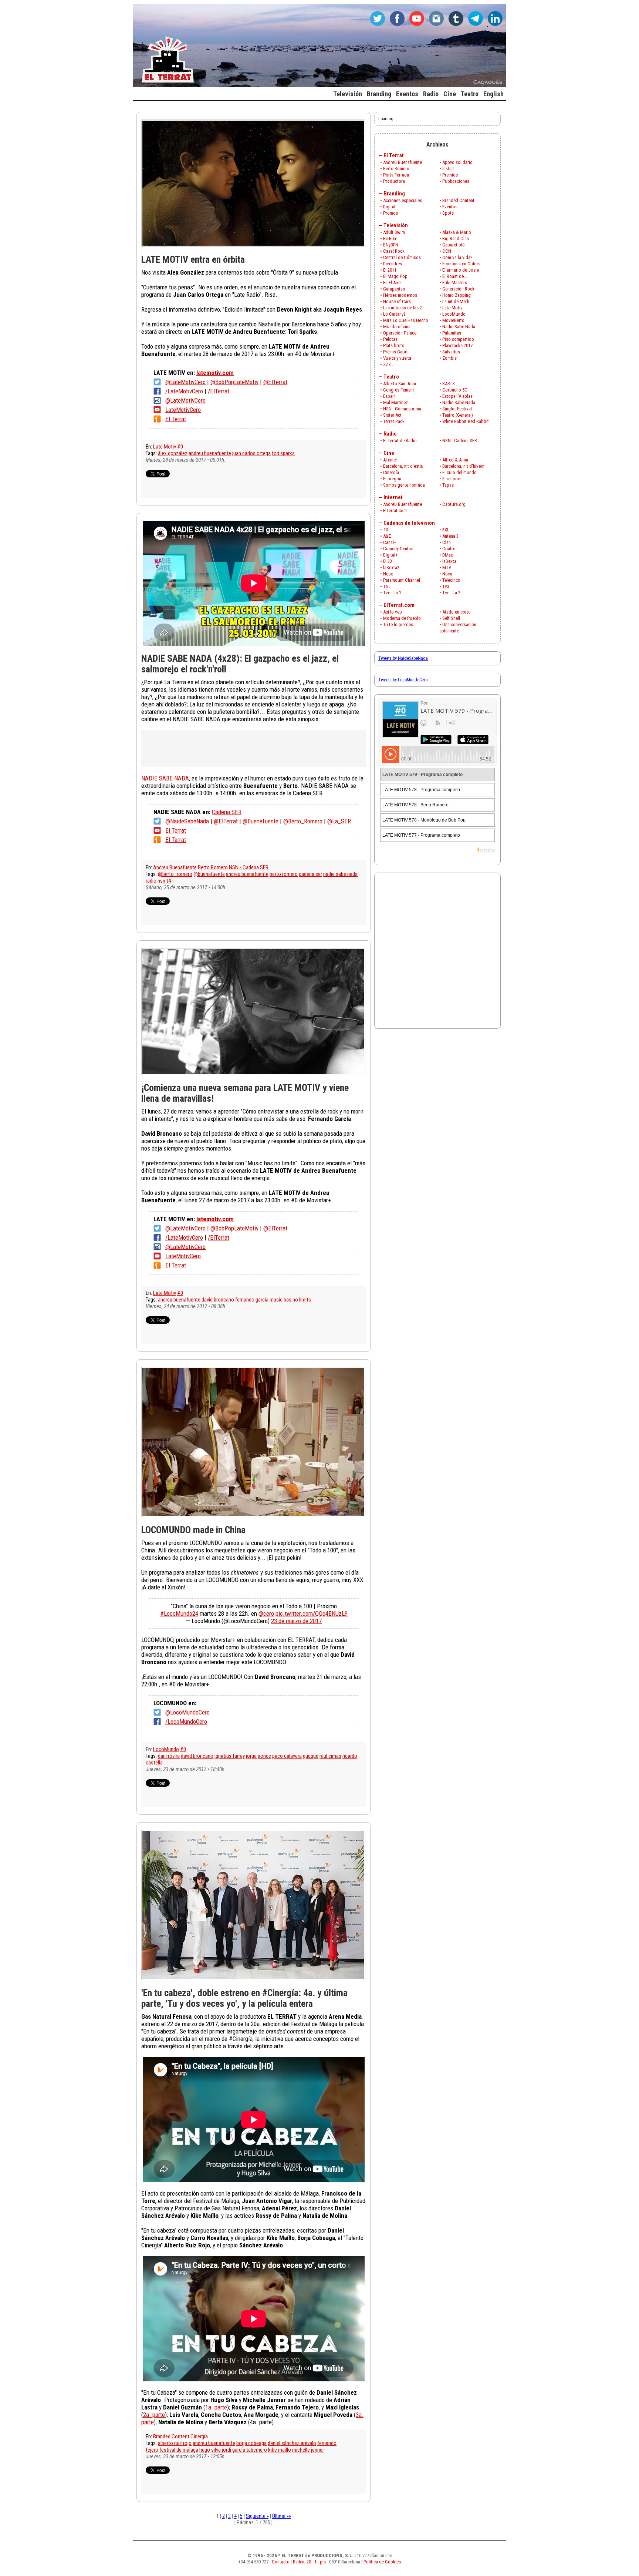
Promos (390, 213)
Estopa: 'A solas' (458, 396)
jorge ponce (258, 1756)
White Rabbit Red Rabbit (466, 421)
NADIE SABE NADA (165, 778)
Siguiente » (257, 2516)
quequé (311, 1756)
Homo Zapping (457, 295)
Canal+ (390, 542)
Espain (389, 396)
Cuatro (449, 549)
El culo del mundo (459, 472)
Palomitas (452, 333)
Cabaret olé (453, 245)
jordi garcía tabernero (244, 2450)
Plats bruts (394, 345)
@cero (266, 1613)
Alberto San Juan (400, 384)
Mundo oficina (397, 327)
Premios (450, 175)
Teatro (391, 377)
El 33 (388, 561)
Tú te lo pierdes (398, 624)
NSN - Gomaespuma (402, 409)
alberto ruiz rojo (175, 2443)
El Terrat (176, 419)
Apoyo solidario (457, 162)
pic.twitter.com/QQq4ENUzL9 (312, 1613)
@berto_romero (175, 874)
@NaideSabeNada (187, 821)
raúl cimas (330, 1756)
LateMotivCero (183, 410)
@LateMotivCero (185, 382)
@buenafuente (209, 874)
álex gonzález (173, 453)
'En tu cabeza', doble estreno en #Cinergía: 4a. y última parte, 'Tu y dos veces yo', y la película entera (244, 1998)
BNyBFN (391, 245)
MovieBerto (453, 320)
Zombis (449, 358)
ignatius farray (230, 1756)
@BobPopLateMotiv (234, 382)
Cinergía (199, 2436)
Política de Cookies (382, 2562)
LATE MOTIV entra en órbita (193, 259)
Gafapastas (394, 289)
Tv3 (446, 586)
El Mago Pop (395, 276)
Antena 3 (450, 536)
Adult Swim (394, 232)
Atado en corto (457, 612)
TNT (387, 586)
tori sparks (283, 453)
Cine (389, 453)
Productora (394, 181)
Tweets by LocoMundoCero (403, 680)
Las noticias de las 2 (403, 308)
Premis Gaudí (396, 352)
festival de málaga (179, 2450)
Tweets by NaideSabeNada (403, 658)
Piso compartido (458, 339)
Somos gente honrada (404, 485)
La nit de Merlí (456, 301)
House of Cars (397, 301)
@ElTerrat (275, 382)
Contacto (281, 2562)
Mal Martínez (395, 402)
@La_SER (339, 821)
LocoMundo (166, 1749)
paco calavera (287, 1756)
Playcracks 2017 (457, 345)
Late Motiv (165, 447)
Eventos (450, 207)
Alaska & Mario (457, 232)
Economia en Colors (461, 264)
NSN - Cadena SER (249, 867)
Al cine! (390, 460)
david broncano (218, 1300)
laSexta (449, 561)
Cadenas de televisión (409, 523)
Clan (447, 542)
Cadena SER (227, 812)
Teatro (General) (458, 415)
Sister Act (392, 415)
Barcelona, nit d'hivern (463, 466)
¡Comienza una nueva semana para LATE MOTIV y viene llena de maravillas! (245, 1093)
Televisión (396, 225)
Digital (389, 207)
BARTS (449, 384)
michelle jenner (308, 2450)
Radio (390, 434)
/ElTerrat (219, 391)
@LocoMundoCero (187, 1712)
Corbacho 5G (455, 390)
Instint (448, 169)
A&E (387, 536)
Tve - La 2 (451, 593)
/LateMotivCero (184, 391)
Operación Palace (400, 333)
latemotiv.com (215, 373)
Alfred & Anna (455, 460)
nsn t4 (164, 881)
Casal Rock (394, 251)
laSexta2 (391, 567)
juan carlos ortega (251, 453)
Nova (447, 574)
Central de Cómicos (402, 257)
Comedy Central (398, 549)
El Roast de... (455, 276)
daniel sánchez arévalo (292, 2443)
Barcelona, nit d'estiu (403, 466)
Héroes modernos (400, 295)
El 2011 (390, 270)
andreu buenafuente (210, 453)
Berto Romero (213, 867)
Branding (394, 194)
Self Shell (451, 618)
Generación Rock (458, 289)
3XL (446, 530)
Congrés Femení (398, 390)
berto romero (284, 874)
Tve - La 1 (392, 593)
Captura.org (454, 504)
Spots (448, 213)
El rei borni (452, 479)
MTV (447, 567)
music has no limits (290, 1300)
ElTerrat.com (395, 511)
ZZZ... (389, 364)
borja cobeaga (251, 2443)
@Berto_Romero (303, 821)
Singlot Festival (457, 409)
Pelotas (390, 339)
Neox (388, 574)
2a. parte (154, 2415)
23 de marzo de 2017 (296, 1621)
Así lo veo (393, 612)
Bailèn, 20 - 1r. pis (309, 2562)
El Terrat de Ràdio (400, 441)
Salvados (451, 352)
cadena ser (310, 874)
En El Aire (392, 283)
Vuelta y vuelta (397, 358)
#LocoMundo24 (179, 1613)
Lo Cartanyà (394, 314)
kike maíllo (280, 2450)
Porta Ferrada (396, 175)
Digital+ (390, 555)
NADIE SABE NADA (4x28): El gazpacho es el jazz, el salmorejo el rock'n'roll (240, 664)
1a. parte (216, 2407)
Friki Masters (455, 283)
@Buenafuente (261, 821)
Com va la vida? (457, 257)
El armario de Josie (461, 270)
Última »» (282, 2516)
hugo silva (210, 2450)
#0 (180, 447)
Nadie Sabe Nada (459, 327)
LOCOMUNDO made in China (193, 1530)
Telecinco (451, 580)
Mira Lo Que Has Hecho (406, 320)
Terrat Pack (394, 421)
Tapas (448, 485)
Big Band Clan (456, 239)
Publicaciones (456, 181)
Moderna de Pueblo (402, 618)
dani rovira (169, 1756)
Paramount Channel (402, 580)
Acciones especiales (403, 200)
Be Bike (390, 239)
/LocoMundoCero (186, 1722)
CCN (447, 251)
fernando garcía (252, 1300)
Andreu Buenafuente (175, 867)
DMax (448, 555)
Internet (393, 497)
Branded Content (171, 2436)
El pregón (392, 479)
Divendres (393, 264)
